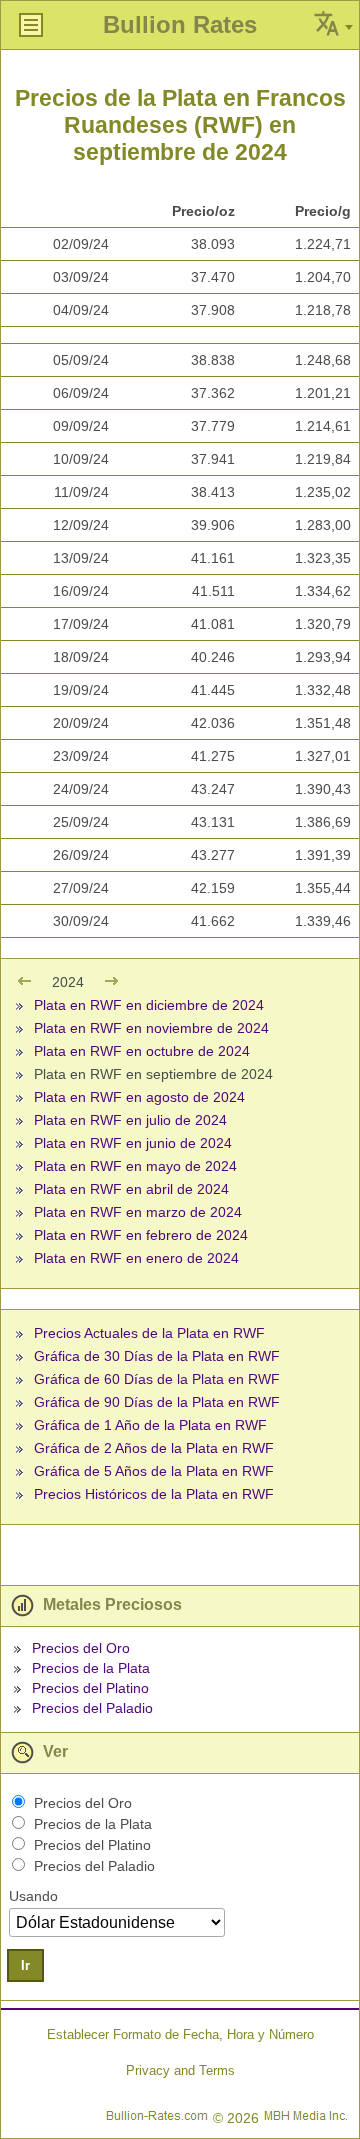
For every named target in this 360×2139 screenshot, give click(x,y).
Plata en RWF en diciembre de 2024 (149, 1005)
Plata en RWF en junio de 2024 (133, 1143)
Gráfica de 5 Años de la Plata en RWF (154, 1471)
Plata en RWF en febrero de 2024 (141, 1235)
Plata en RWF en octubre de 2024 (142, 1051)
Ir (25, 1965)
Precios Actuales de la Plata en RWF (149, 1333)
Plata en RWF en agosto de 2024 (139, 1097)
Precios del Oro (81, 1648)
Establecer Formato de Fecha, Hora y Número (180, 2034)
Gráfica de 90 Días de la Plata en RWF (157, 1402)
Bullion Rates (180, 24)
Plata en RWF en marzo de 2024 (138, 1212)
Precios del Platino (90, 1688)
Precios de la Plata (91, 1668)
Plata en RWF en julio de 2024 (130, 1120)
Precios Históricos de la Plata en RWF (154, 1494)
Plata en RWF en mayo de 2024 (135, 1166)
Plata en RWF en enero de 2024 (136, 1258)
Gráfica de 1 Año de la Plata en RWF (150, 1425)
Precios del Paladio (92, 1708)
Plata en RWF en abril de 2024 (131, 1189)
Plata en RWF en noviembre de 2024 (151, 1028)
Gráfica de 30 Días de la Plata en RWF (157, 1356)
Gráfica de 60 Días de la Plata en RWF (157, 1379)
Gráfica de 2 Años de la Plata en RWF (154, 1448)
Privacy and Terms (180, 2070)
